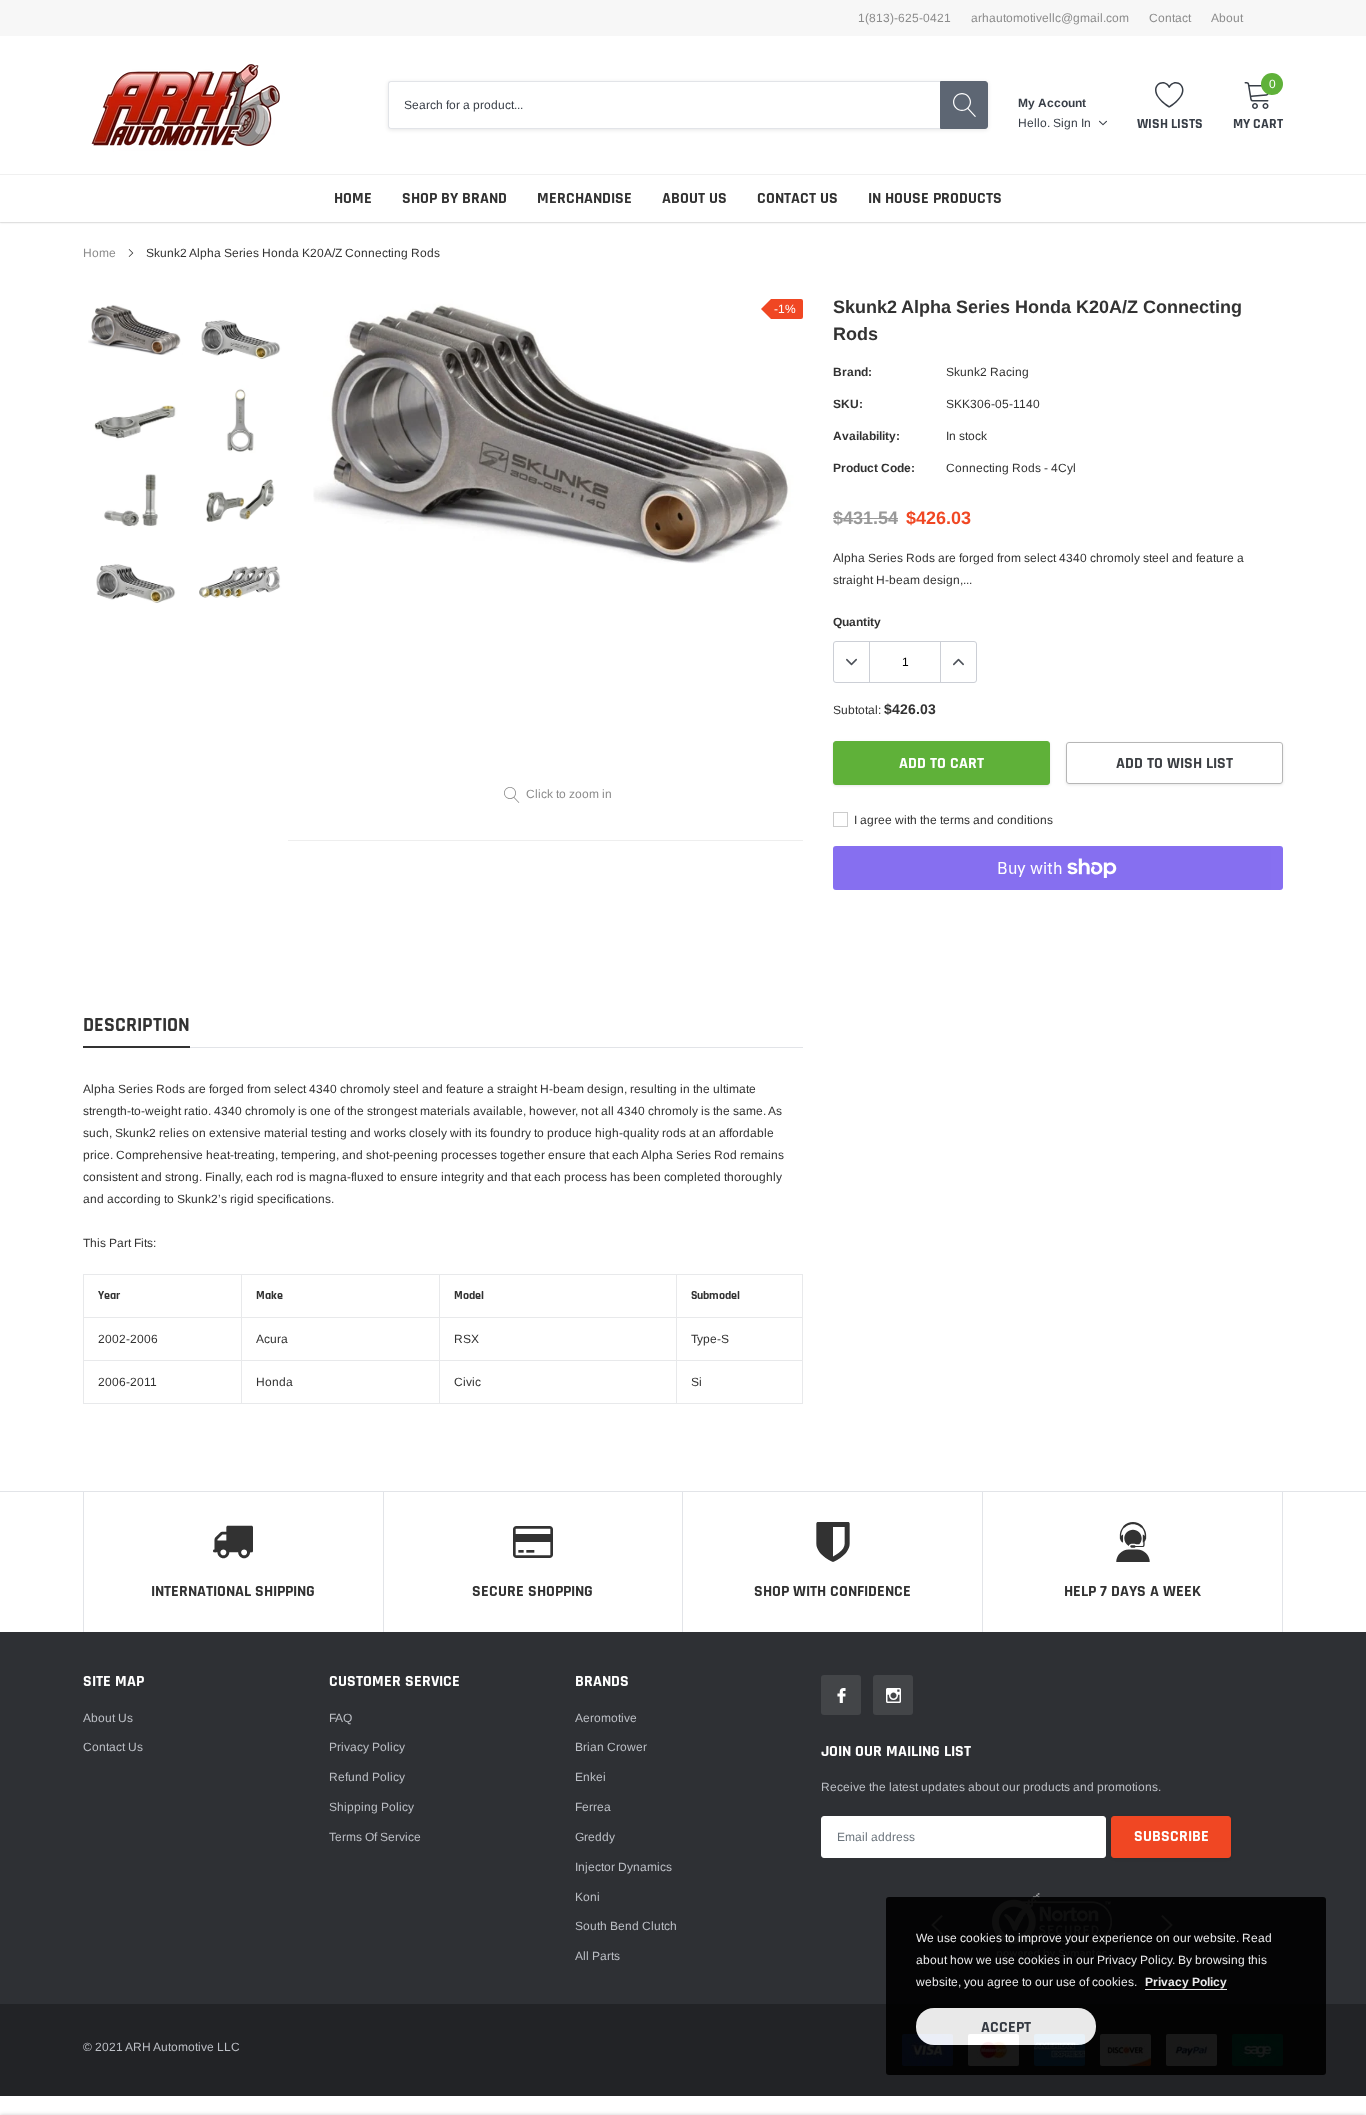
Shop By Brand (454, 198)
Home (353, 198)
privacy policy (1186, 1982)
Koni (587, 1897)
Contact (1170, 18)
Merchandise (584, 198)
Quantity (857, 622)
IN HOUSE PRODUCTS (935, 198)
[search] (964, 105)
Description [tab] (136, 1025)
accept (1006, 2027)
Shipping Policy (371, 1807)
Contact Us (797, 198)
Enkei (590, 1777)
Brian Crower (611, 1747)
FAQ (340, 1718)
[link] (135, 329)
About (1227, 18)
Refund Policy (367, 1777)
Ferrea (593, 1807)
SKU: (848, 404)
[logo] (185, 105)
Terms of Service (375, 1837)
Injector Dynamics (623, 1867)
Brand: (852, 372)
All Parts (597, 1956)
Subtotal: (857, 710)
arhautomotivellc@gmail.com (1050, 18)
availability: (866, 436)
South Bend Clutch (626, 1926)
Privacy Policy (367, 1747)
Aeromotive (606, 1718)
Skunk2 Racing (987, 372)
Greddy (595, 1837)
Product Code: (874, 468)
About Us (694, 198)
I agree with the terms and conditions (952, 820)
